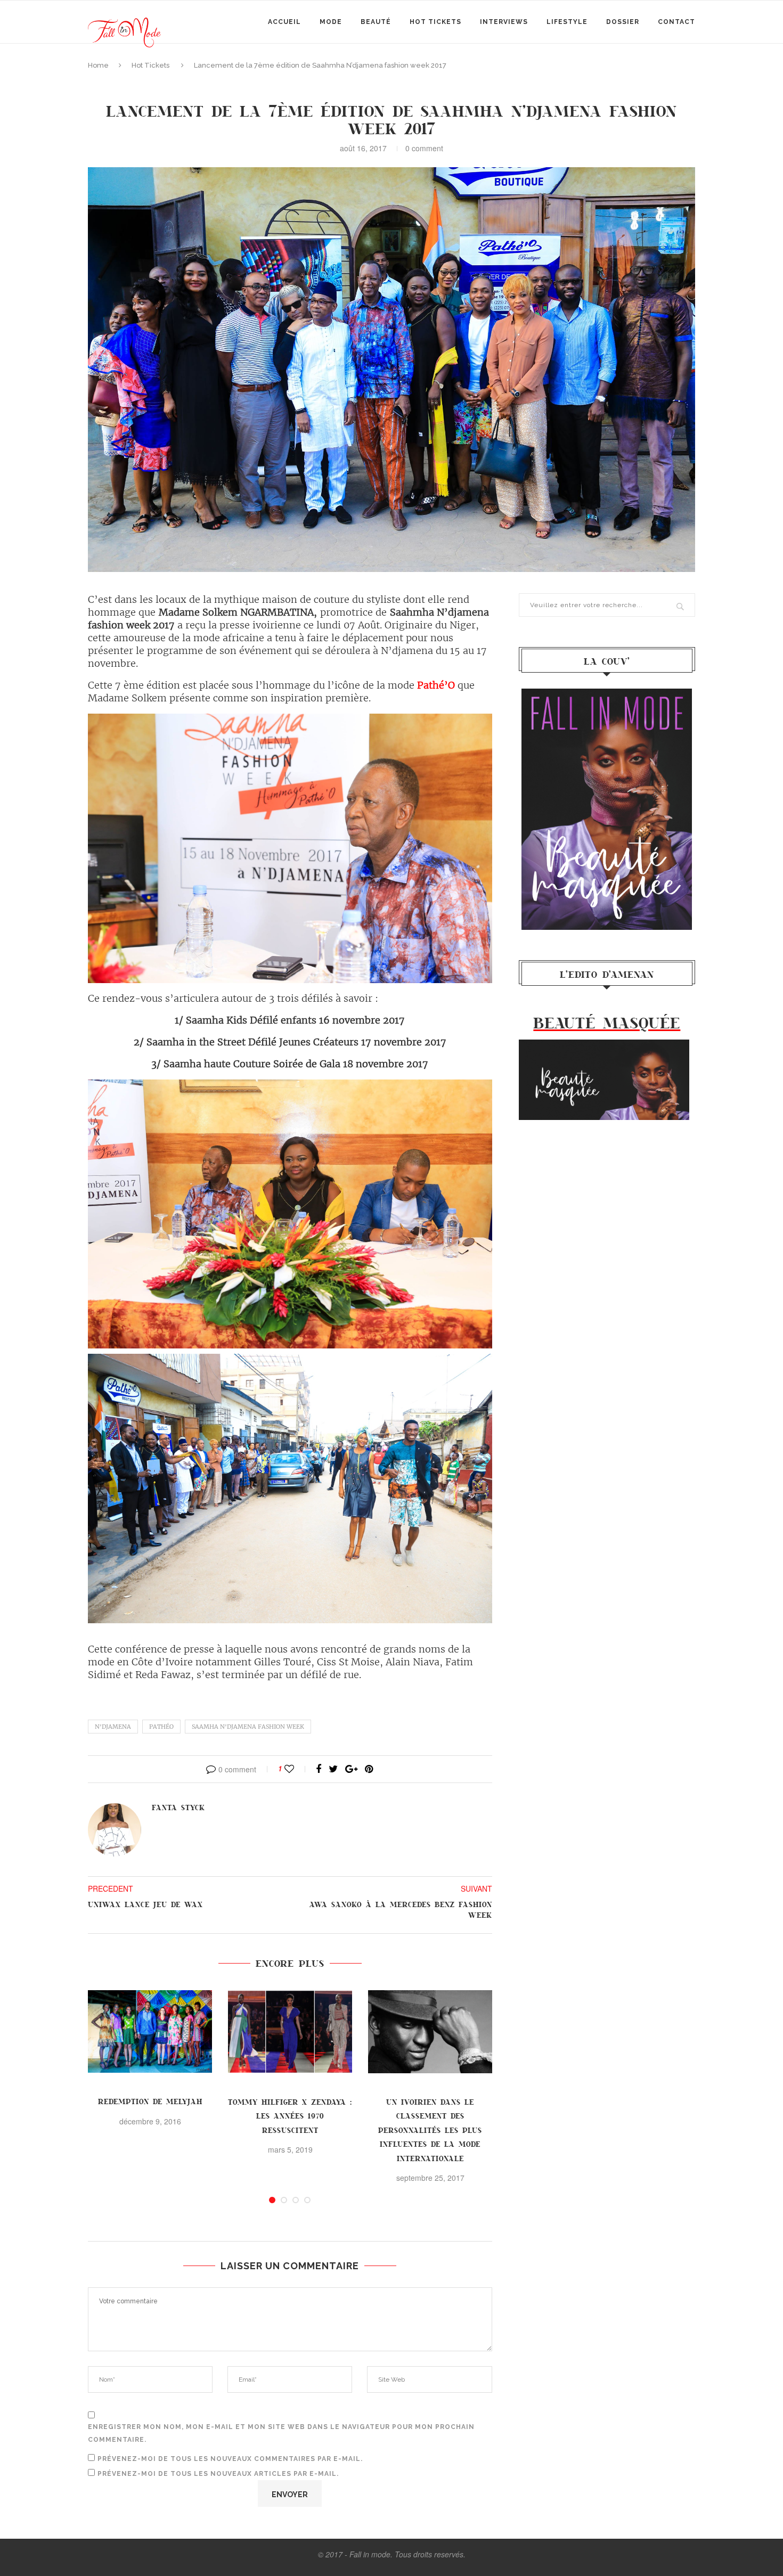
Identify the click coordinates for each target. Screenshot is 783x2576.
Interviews (504, 22)
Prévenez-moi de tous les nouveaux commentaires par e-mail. (230, 2459)
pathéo (161, 1727)
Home (98, 65)
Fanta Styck (178, 1807)
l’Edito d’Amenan (607, 974)
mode (331, 22)
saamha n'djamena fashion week (248, 1727)
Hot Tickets (435, 22)
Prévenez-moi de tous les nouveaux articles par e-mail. (218, 2474)
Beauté (376, 22)
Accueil (284, 22)
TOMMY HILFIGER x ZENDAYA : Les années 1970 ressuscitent (290, 2116)
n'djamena (113, 1727)
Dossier (623, 22)
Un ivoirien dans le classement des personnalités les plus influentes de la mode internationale (430, 2130)
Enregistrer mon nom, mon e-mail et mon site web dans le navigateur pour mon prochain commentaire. (281, 2433)
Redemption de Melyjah (150, 2101)
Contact (676, 22)
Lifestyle (567, 22)
